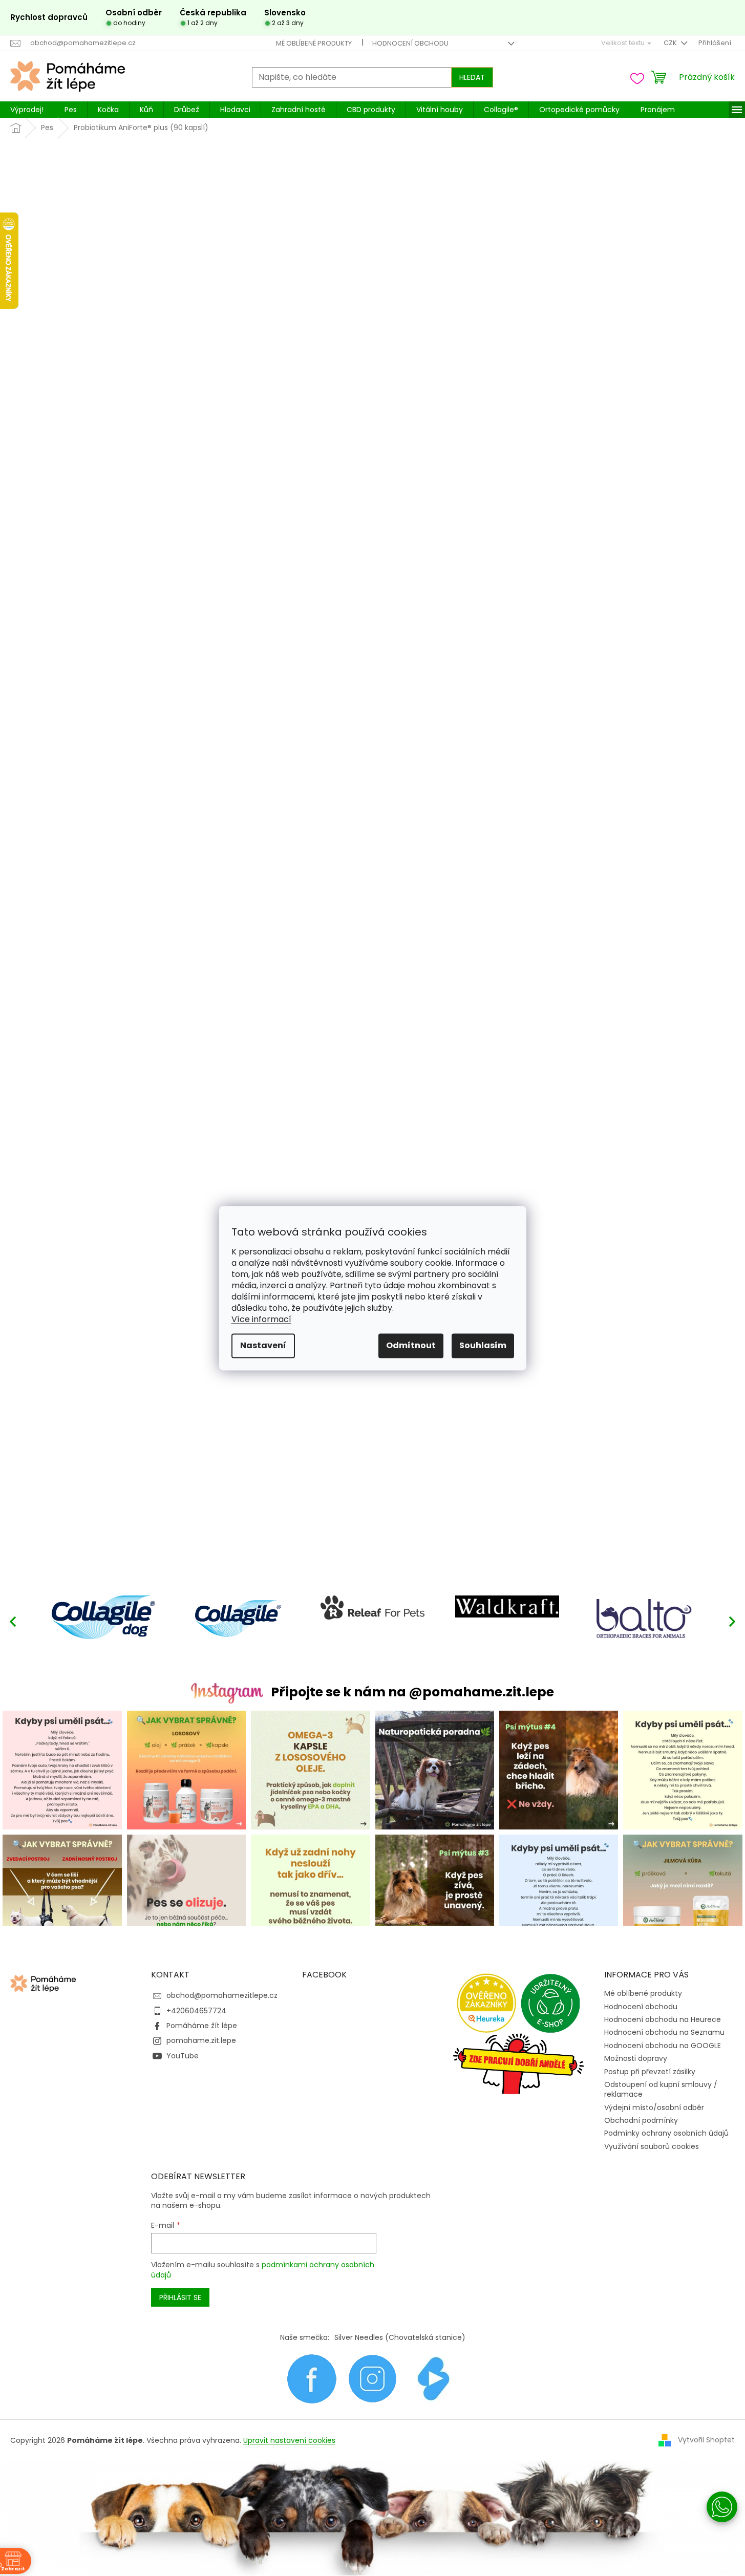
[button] (732, 1621)
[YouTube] (434, 2378)
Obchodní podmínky (641, 2120)
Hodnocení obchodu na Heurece (663, 2019)
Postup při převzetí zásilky (650, 2072)
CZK (671, 43)
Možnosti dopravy (636, 2058)
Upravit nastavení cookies (289, 2440)
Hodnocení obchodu (410, 43)
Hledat (472, 77)
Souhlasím (483, 1345)
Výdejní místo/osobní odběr (654, 2107)
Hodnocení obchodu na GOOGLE (663, 2046)
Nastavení (263, 1345)
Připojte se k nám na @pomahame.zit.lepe (412, 1692)
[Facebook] (312, 2378)
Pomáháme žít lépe (202, 2026)
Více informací (261, 1319)
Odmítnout (411, 1345)
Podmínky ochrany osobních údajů (666, 2133)
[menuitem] (27, 110)
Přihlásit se (180, 2297)
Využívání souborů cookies (652, 2146)
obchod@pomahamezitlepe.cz (222, 1995)
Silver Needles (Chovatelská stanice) (400, 2337)
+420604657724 (196, 2011)
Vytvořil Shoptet (706, 2440)
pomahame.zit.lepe (201, 2040)
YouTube (183, 2056)
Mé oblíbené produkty (314, 43)
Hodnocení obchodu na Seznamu (664, 2032)
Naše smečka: (305, 2337)
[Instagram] (372, 2378)
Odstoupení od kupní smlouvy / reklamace (661, 2089)
